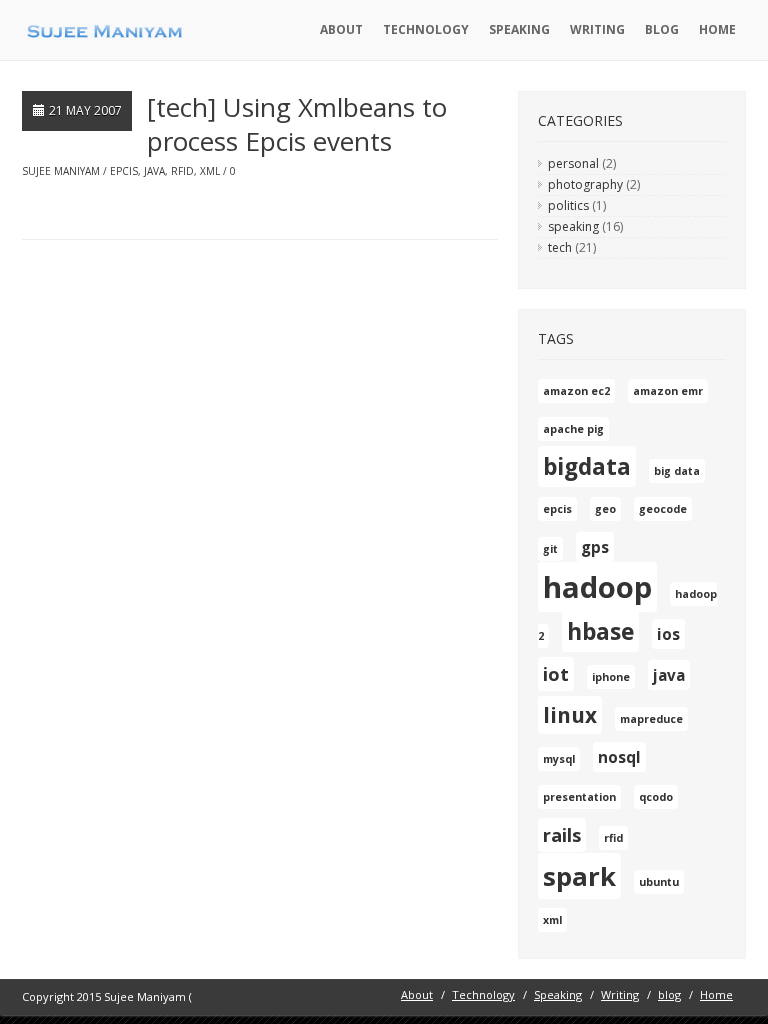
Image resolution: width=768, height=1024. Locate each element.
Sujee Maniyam (61, 171)
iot (556, 674)
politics (568, 205)
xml (210, 171)
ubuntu (659, 882)
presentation (579, 797)
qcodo (656, 797)
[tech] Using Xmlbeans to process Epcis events (297, 124)
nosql (619, 757)
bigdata (587, 466)
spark (579, 876)
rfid (182, 171)
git (550, 549)
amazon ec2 (576, 391)
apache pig (573, 429)
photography (585, 184)
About (341, 29)
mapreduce (651, 719)
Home (717, 29)
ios (668, 634)
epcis (124, 171)
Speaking (519, 29)
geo (605, 509)
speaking (573, 226)
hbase (600, 631)
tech (560, 247)
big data (677, 471)
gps (595, 547)
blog (662, 29)
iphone (611, 677)
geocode (663, 509)
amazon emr (668, 391)
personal (573, 163)
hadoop (597, 587)
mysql (559, 759)
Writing (597, 29)
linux (570, 715)
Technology (426, 29)
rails (562, 835)
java (154, 171)
